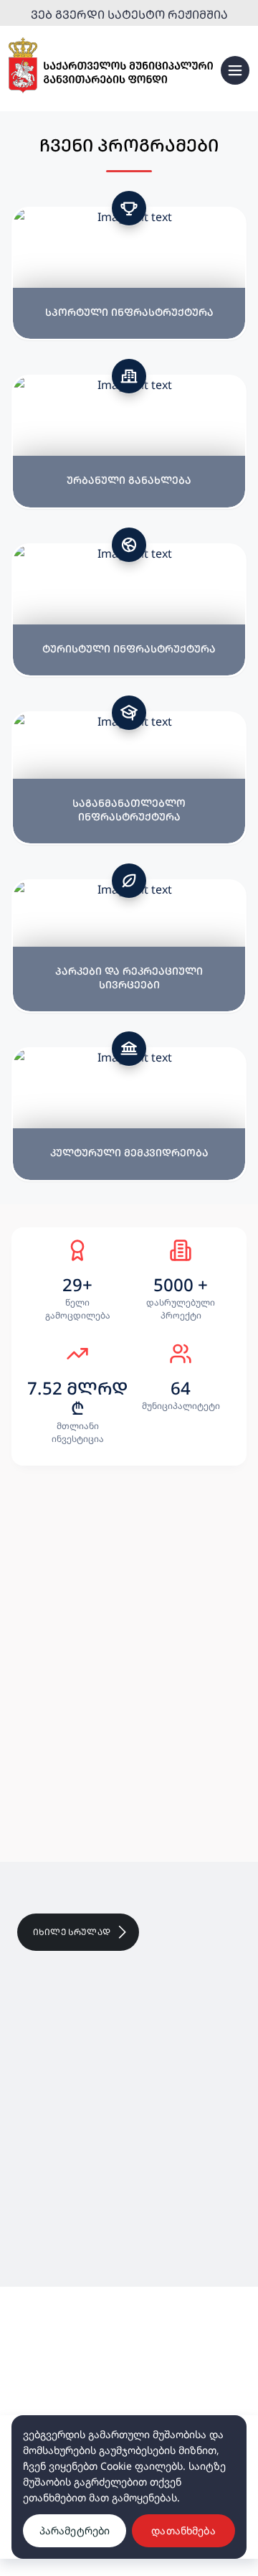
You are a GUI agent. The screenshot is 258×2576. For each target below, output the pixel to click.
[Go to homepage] (111, 66)
